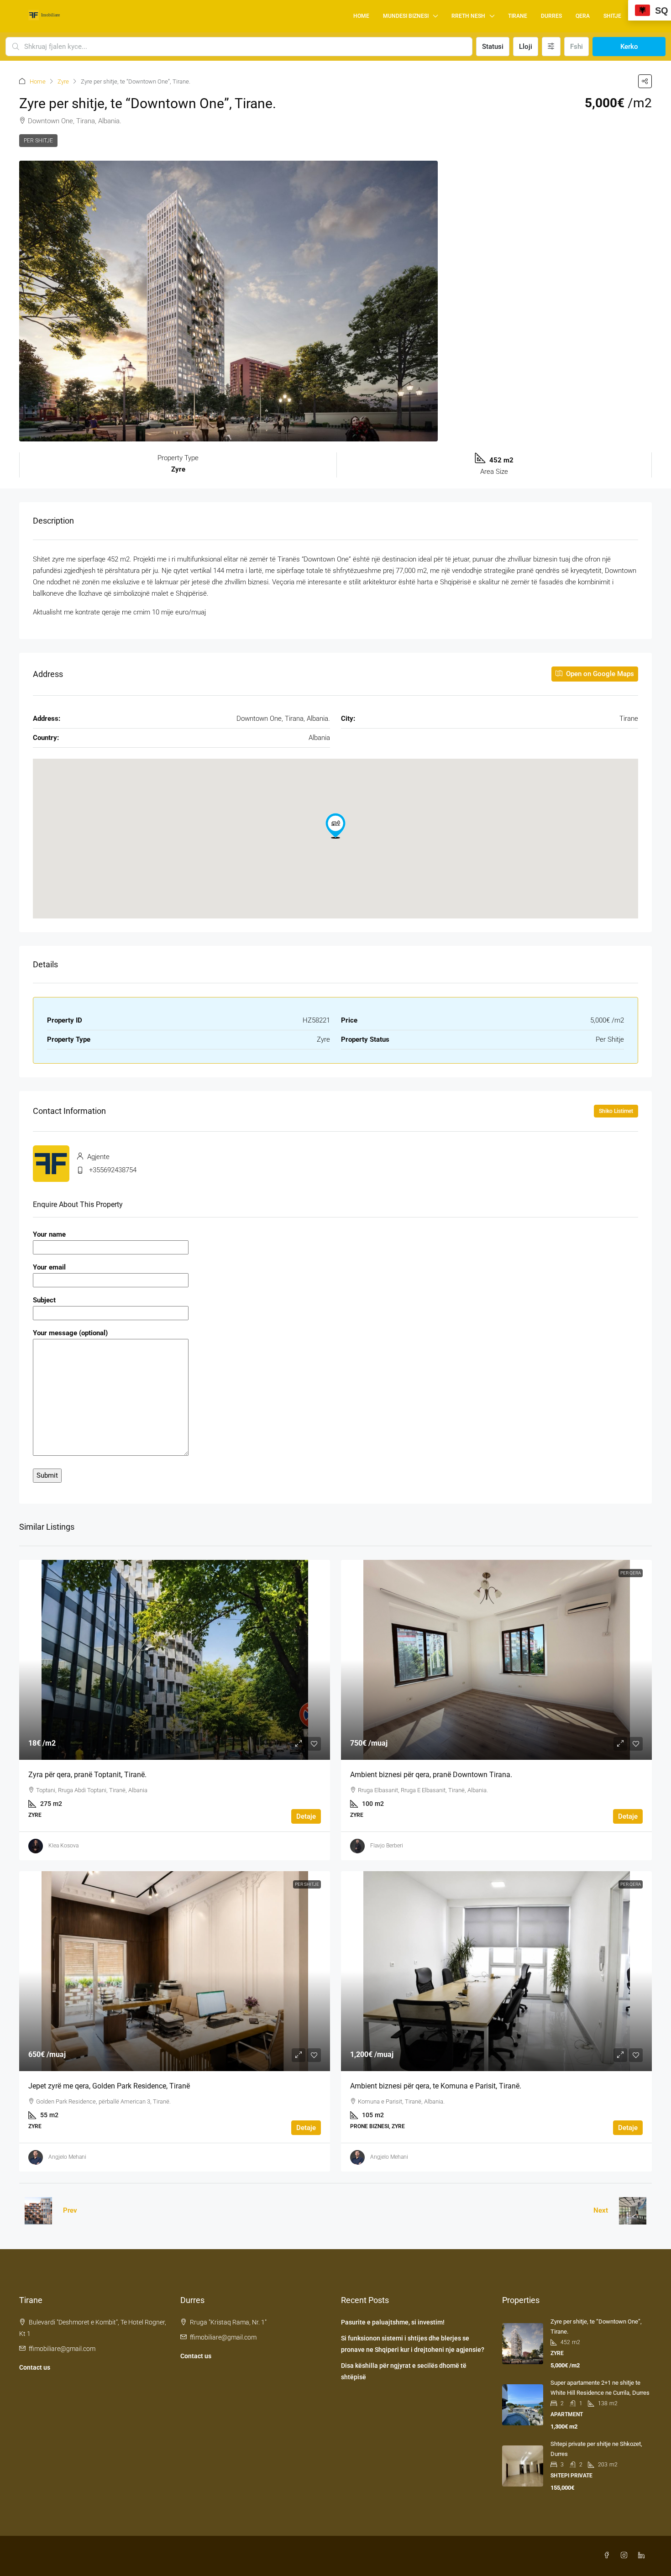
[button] (645, 81)
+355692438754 (113, 1170)
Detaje (306, 1816)
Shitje (612, 16)
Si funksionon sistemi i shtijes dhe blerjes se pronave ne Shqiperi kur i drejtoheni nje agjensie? (413, 2344)
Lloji (526, 47)
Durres (551, 16)
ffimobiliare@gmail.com (62, 2349)
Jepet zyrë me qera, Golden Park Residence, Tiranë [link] (109, 2086)
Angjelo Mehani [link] (67, 2157)
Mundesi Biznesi (406, 16)
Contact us (35, 2367)
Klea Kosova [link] (63, 1846)
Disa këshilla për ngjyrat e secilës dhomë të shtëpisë (404, 2371)
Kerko (629, 47)
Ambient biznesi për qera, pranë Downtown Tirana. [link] (431, 1775)
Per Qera (631, 1573)
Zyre (63, 81)
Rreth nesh (468, 16)
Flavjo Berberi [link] (387, 1846)
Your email (49, 1267)
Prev (70, 2210)
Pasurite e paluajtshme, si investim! (393, 2322)
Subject (44, 1300)
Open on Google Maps (599, 674)
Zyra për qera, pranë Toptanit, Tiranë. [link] (87, 1775)
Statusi (493, 47)
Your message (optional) (70, 1333)
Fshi (577, 47)
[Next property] (633, 2211)
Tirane (518, 16)
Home (361, 16)
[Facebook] (608, 2555)
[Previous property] (38, 2211)
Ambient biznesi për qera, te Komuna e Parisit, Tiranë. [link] (436, 2086)
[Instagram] (626, 2555)
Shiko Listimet (616, 1111)
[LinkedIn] (643, 2555)
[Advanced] (551, 47)
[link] (175, 1660)
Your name (49, 1234)
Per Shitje (38, 141)
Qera (583, 16)
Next (601, 2210)
